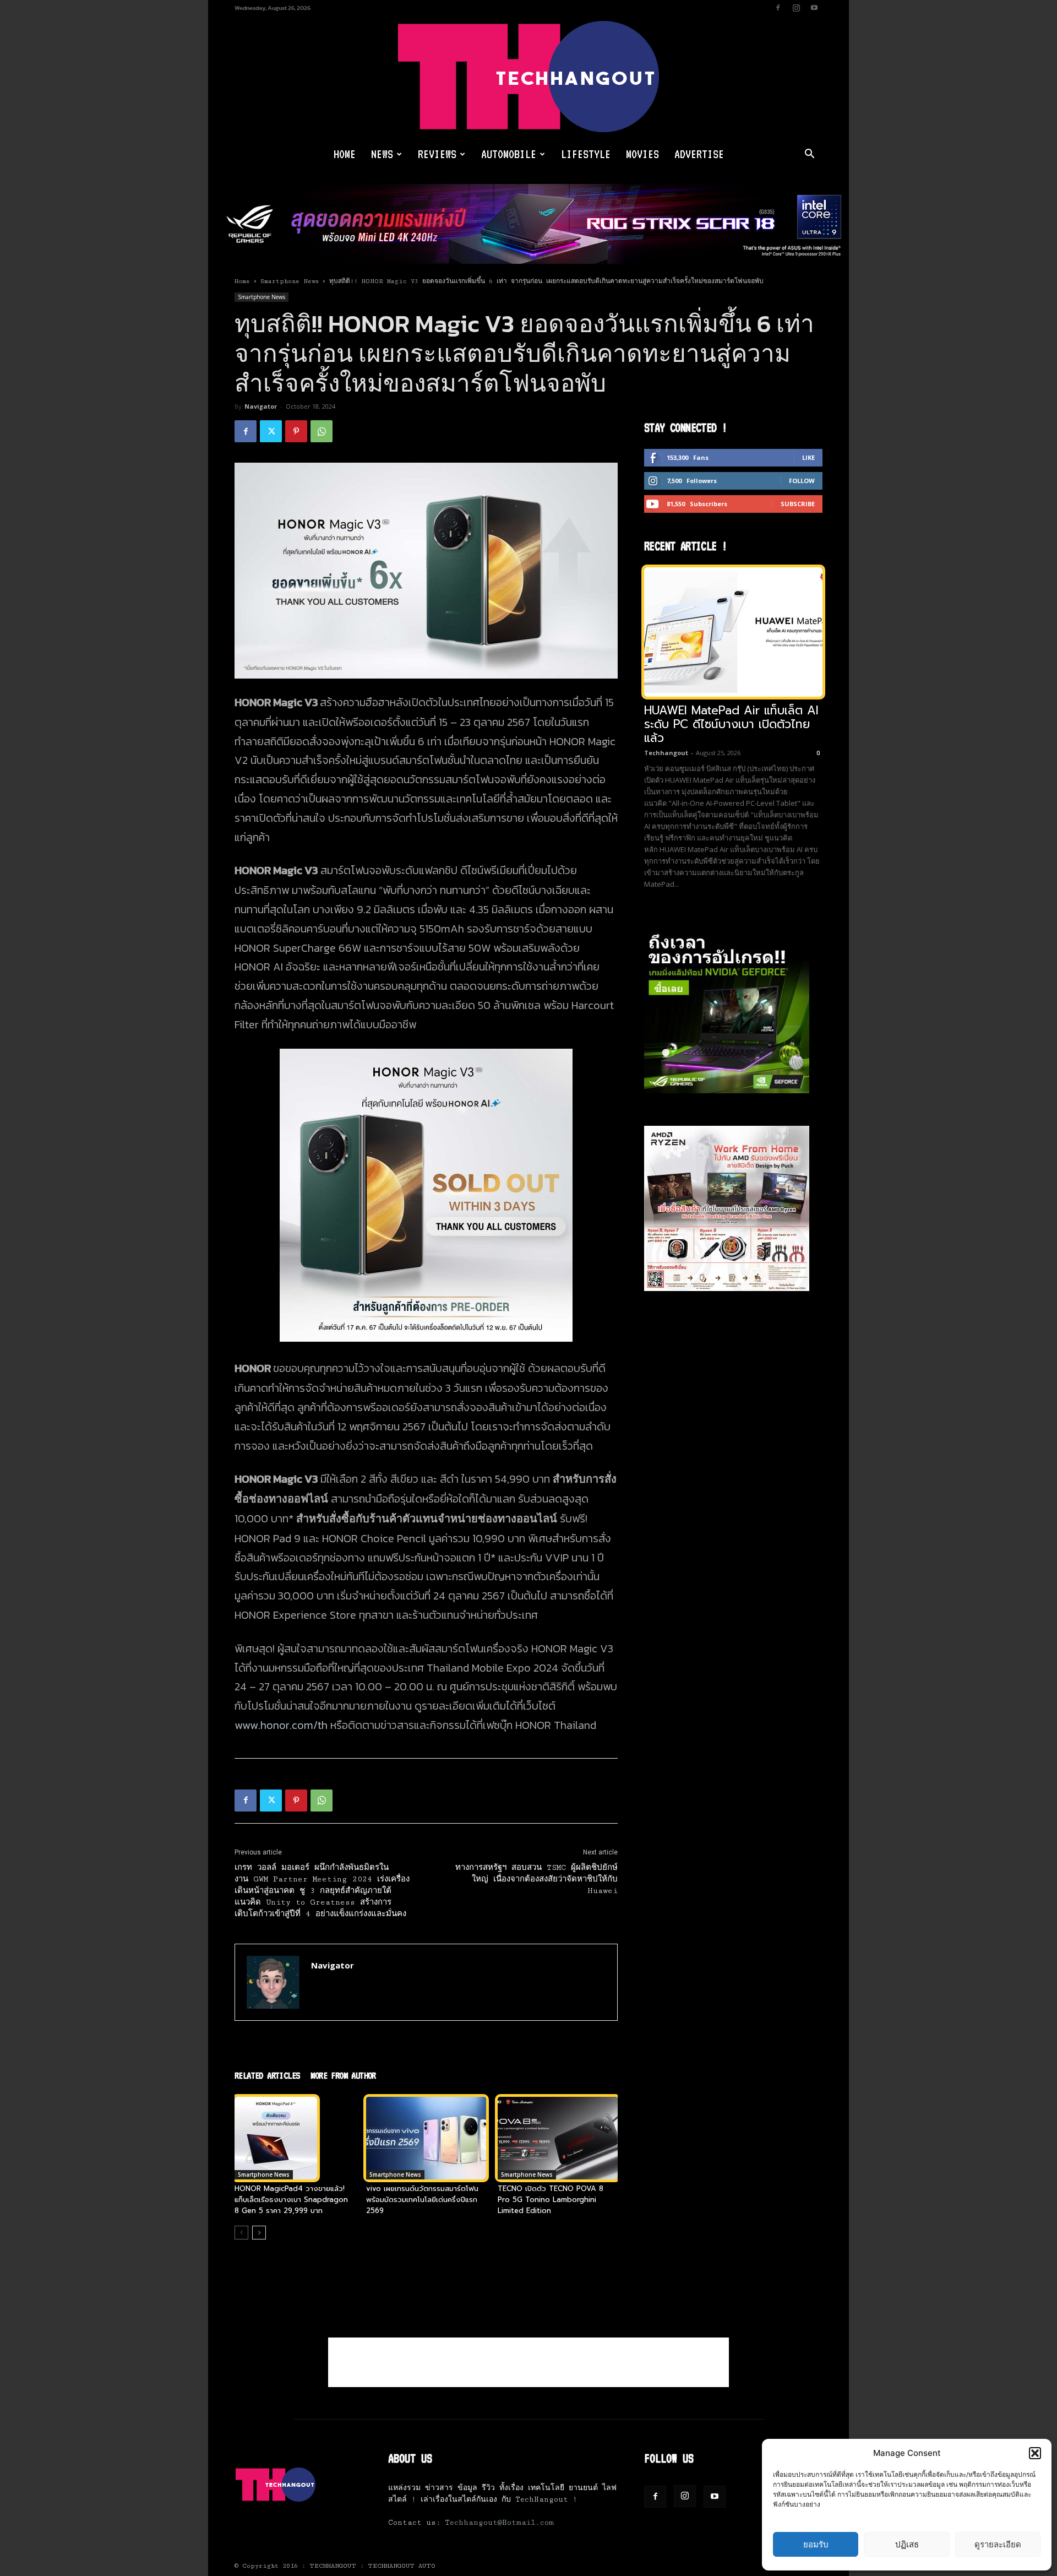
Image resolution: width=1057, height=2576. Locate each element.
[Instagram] (796, 8)
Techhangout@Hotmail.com (499, 2523)
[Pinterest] (296, 431)
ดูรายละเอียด (998, 2544)
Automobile (509, 154)
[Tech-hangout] (528, 77)
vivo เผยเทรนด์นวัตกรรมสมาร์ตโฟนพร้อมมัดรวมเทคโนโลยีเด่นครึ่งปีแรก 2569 (422, 2200)
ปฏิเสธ (907, 2544)
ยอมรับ (816, 2544)
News (382, 154)
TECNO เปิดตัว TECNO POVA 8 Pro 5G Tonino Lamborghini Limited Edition (551, 2200)
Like (808, 457)
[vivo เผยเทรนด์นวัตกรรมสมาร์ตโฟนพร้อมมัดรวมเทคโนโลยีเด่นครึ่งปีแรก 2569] (426, 2138)
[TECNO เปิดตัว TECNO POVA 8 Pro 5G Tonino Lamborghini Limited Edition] (558, 2138)
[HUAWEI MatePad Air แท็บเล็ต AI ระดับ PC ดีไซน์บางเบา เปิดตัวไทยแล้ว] (733, 632)
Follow (802, 481)
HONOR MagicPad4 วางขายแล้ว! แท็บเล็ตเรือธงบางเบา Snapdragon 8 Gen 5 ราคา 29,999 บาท (291, 2200)
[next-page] (259, 2233)
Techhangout (666, 753)
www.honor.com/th (281, 1725)
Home (345, 154)
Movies (642, 154)
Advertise (699, 154)
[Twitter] (271, 431)
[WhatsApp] (322, 431)
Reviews (437, 154)
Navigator (261, 406)
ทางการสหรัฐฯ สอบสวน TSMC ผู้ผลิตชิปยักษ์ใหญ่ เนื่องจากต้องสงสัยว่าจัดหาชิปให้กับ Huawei (536, 1879)
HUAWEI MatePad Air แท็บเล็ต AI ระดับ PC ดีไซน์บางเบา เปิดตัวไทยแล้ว (731, 724)
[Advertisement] (528, 2362)
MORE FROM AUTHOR (343, 2075)
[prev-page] (241, 2233)
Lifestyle (586, 154)
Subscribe (798, 504)
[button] (1035, 2453)
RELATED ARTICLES (267, 2075)
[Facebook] (778, 8)
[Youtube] (814, 8)
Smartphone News (290, 281)
